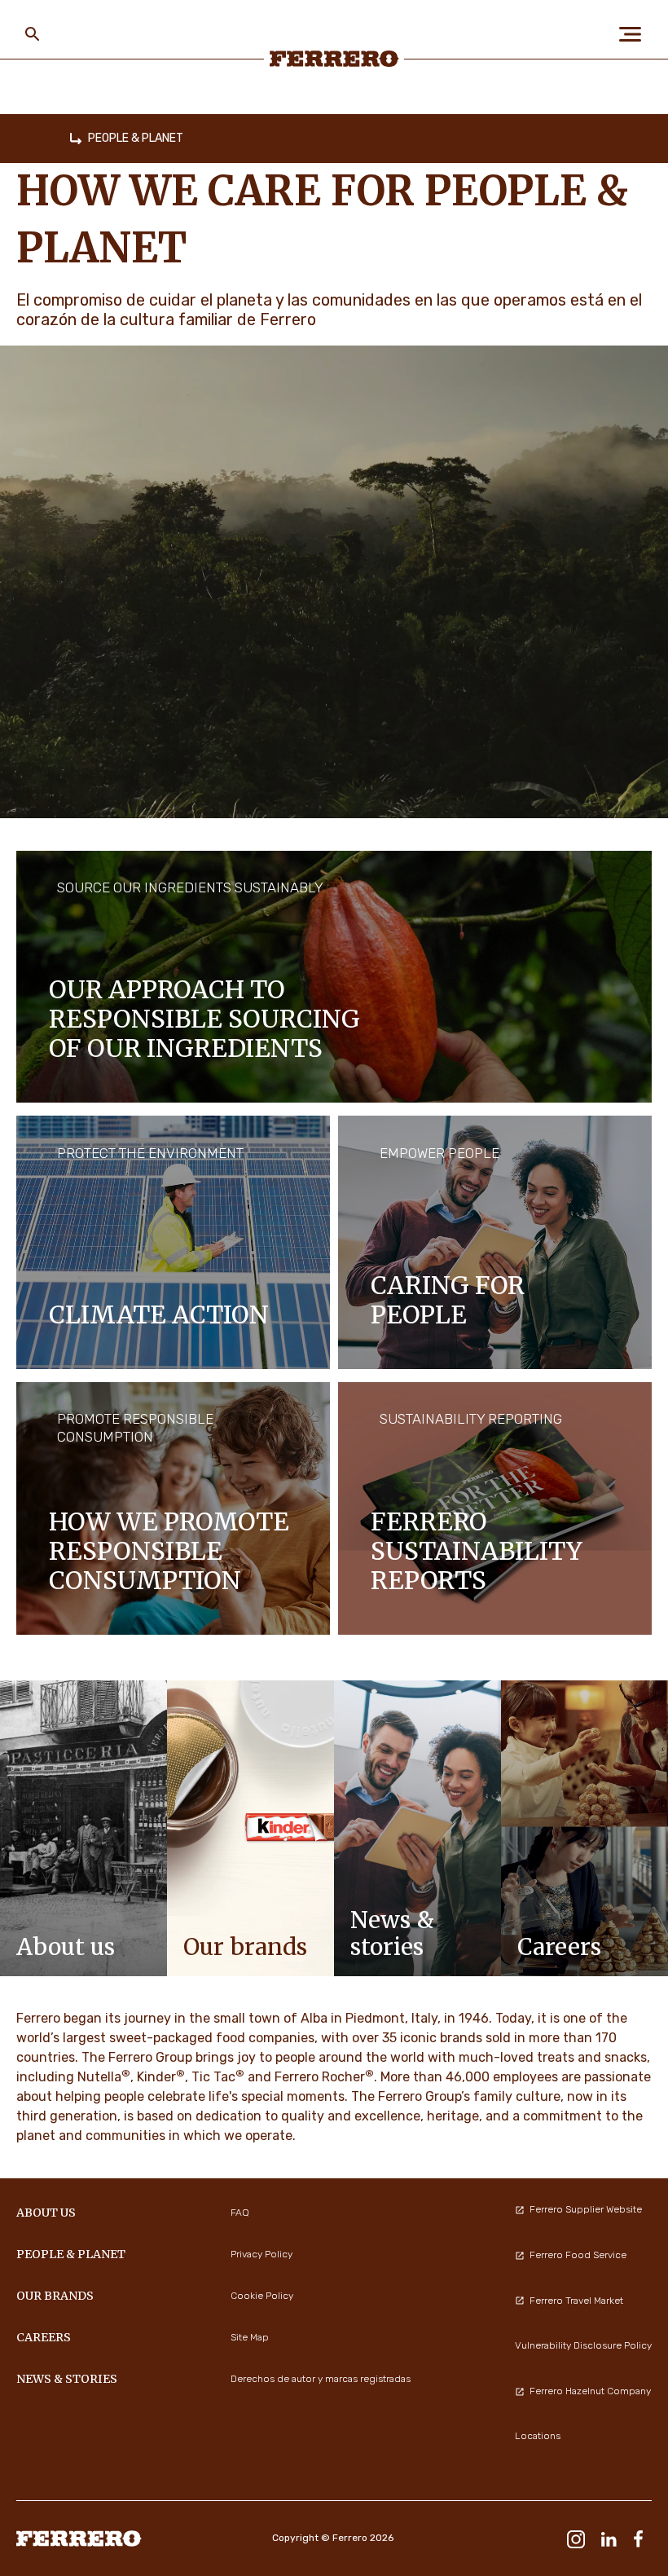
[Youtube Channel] (541, 2538)
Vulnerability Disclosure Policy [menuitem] (583, 2345)
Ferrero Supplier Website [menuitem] (586, 2209)
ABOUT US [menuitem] (46, 2213)
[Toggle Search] (33, 34)
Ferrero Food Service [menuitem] (578, 2255)
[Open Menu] (635, 34)
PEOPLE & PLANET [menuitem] (71, 2254)
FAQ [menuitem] (240, 2213)
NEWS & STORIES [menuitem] (67, 2379)
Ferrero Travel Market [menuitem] (576, 2301)
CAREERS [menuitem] (44, 2337)
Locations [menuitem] (538, 2436)
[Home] (76, 139)
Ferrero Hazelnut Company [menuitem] (590, 2391)
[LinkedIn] (609, 2538)
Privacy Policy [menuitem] (261, 2254)
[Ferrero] (334, 59)
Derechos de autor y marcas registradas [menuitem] (321, 2379)
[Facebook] (638, 2538)
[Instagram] (576, 2538)
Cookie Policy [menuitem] (262, 2296)
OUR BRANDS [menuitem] (55, 2296)
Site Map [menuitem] (250, 2337)
